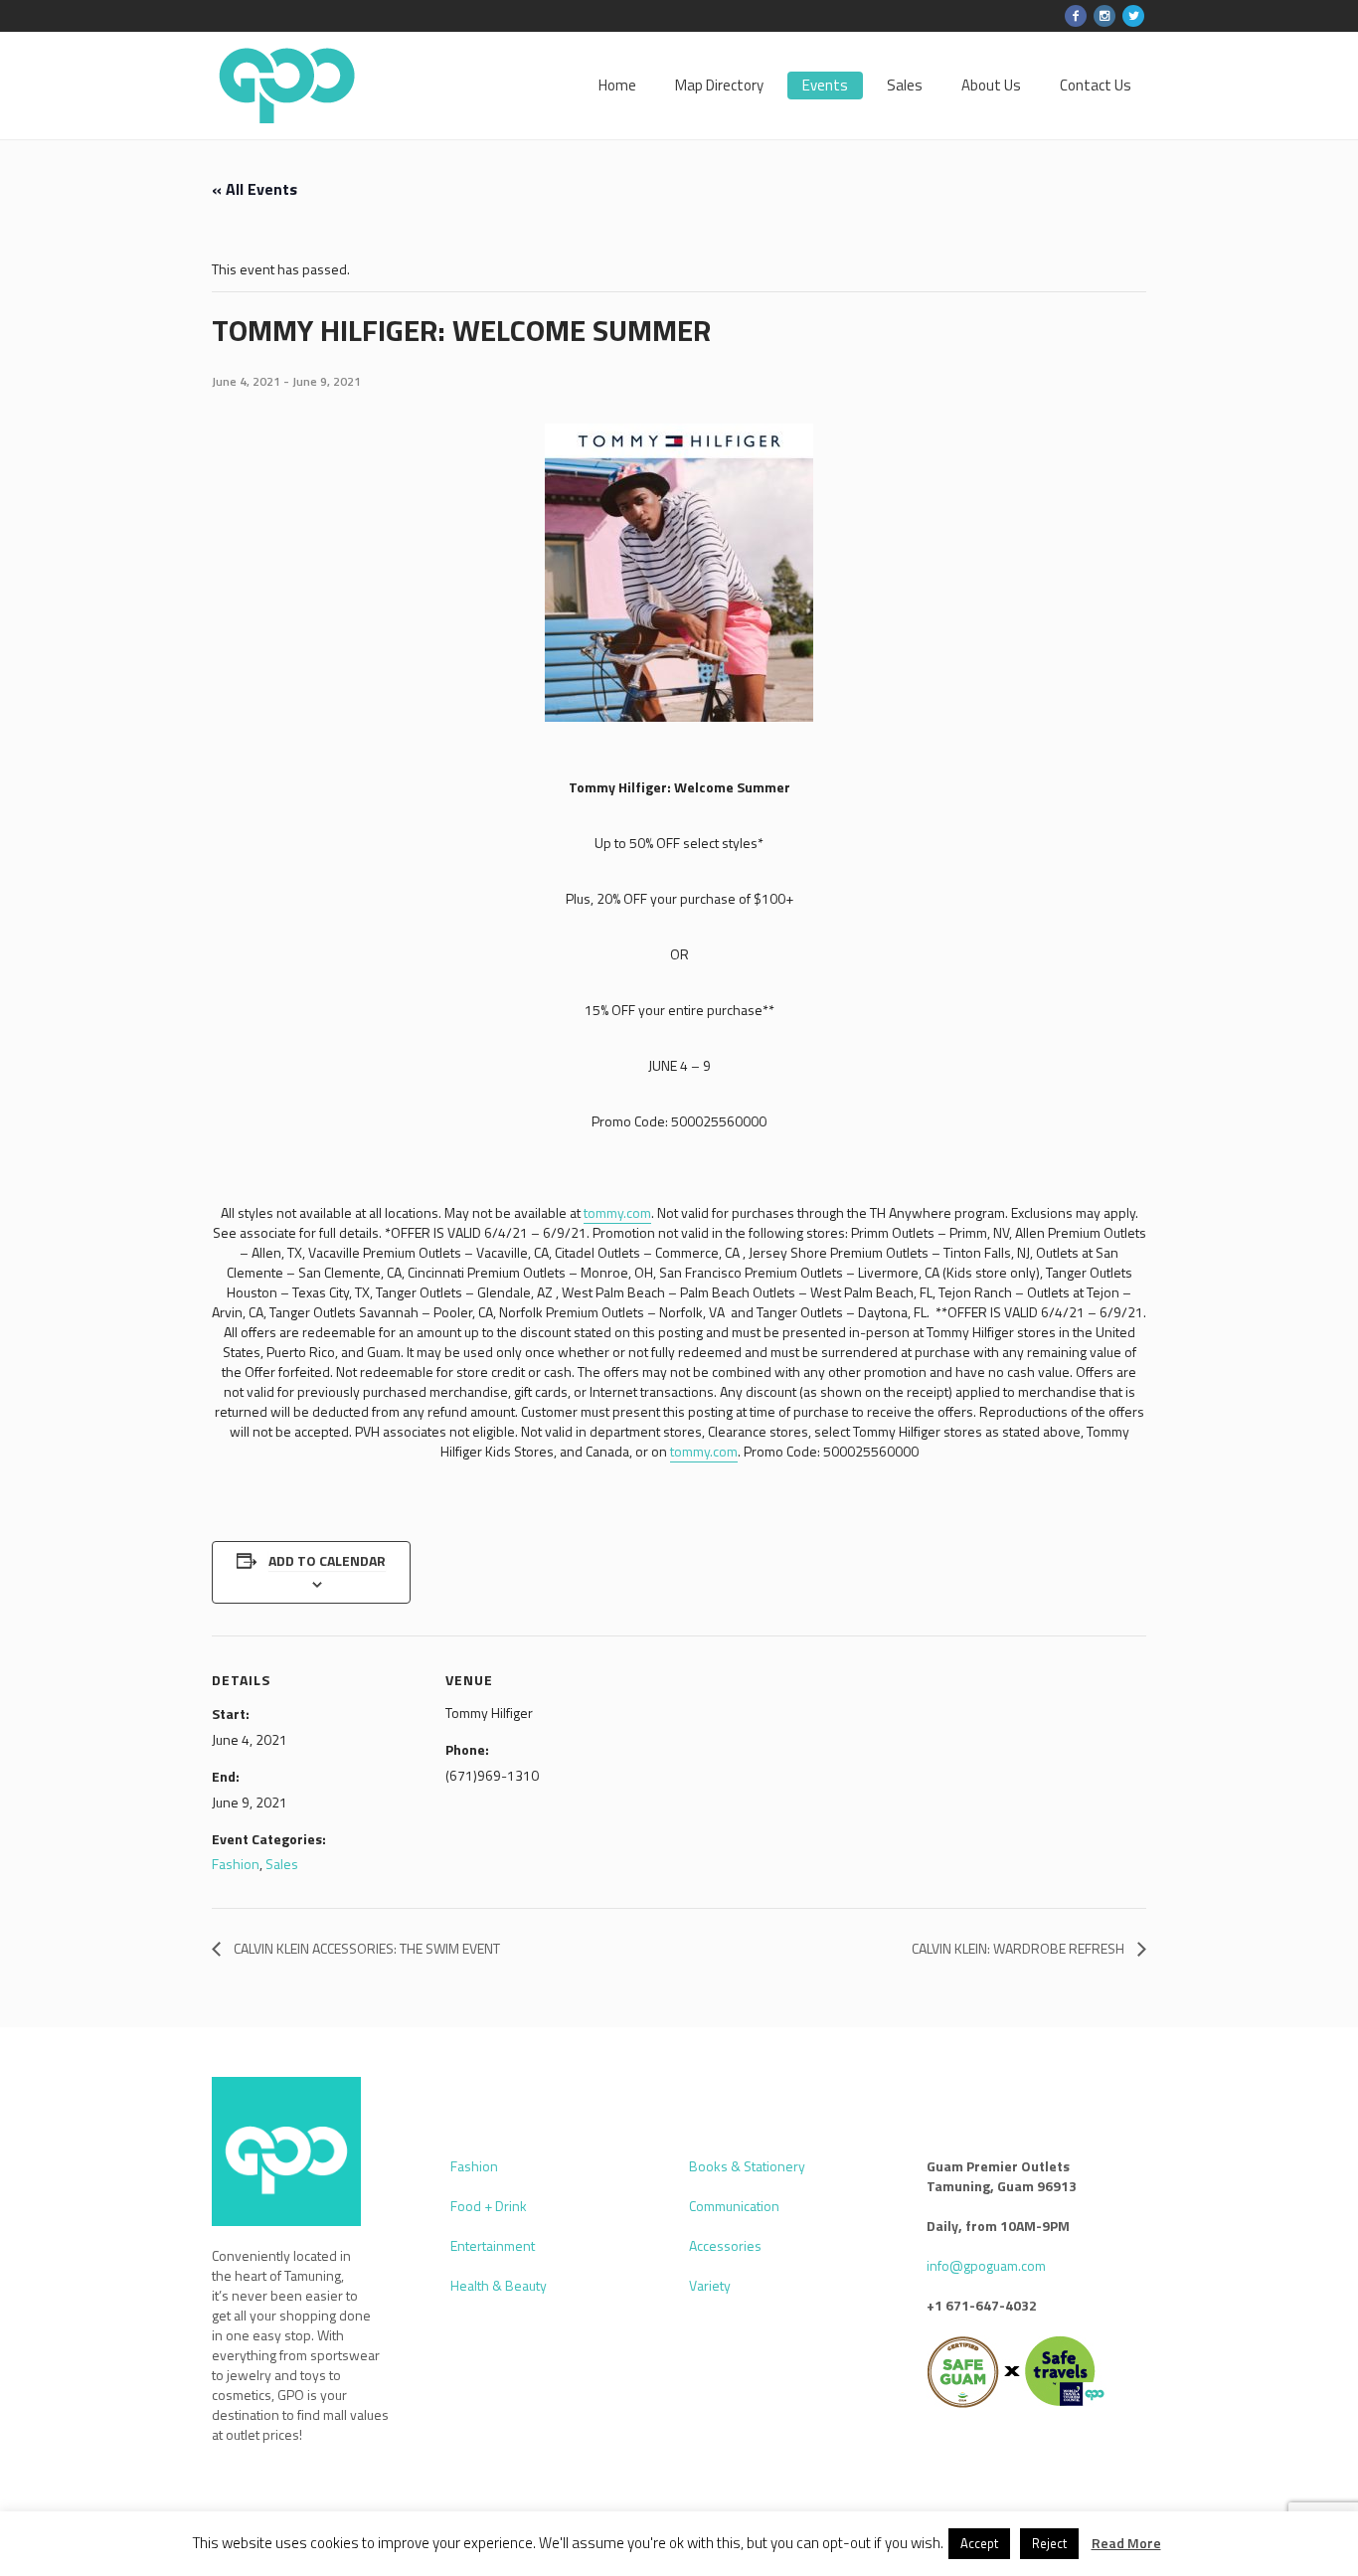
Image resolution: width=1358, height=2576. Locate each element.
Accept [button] (979, 2543)
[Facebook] (1076, 16)
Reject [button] (1049, 2543)
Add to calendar (327, 1560)
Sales (282, 1864)
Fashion (236, 1864)
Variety (710, 2285)
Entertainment (493, 2245)
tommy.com (617, 1212)
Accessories (725, 2245)
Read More (1126, 2543)
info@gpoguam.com (986, 2265)
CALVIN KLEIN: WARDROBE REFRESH (1019, 1948)
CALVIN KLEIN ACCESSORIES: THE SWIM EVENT (365, 1948)
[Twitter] (1133, 16)
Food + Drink (489, 2206)
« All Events (255, 189)
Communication (734, 2206)
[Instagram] (1104, 16)
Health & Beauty (499, 2285)
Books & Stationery (747, 2166)
